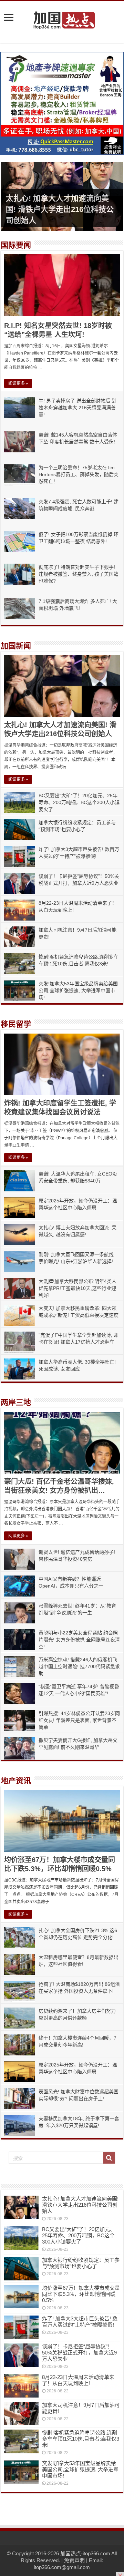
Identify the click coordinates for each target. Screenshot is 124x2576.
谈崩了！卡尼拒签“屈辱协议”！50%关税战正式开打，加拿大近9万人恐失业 (79, 2353)
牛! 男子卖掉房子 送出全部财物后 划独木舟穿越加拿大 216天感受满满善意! (77, 408)
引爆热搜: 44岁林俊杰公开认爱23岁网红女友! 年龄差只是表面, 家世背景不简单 (79, 1720)
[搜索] (109, 2158)
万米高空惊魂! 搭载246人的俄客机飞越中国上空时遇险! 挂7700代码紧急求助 (79, 1666)
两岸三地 (16, 1402)
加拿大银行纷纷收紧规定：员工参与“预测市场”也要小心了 (81, 2263)
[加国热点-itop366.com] (62, 17)
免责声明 (74, 2560)
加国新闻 (16, 646)
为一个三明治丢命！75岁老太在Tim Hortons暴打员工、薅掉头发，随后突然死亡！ (79, 474)
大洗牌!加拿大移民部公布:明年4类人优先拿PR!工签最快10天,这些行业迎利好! (77, 1288)
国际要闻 (16, 245)
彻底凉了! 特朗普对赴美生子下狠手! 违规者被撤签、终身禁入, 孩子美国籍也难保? (79, 574)
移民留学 (16, 1024)
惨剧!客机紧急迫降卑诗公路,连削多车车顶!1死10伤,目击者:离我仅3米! (81, 2439)
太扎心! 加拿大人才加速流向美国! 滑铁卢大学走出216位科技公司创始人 (60, 209)
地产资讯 (16, 1781)
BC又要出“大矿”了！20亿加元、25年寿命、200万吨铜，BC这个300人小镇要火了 (79, 802)
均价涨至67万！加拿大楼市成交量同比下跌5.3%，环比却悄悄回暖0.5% (81, 2294)
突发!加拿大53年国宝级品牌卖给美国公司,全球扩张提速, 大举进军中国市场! (78, 991)
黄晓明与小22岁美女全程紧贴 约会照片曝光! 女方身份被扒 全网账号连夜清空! (79, 1640)
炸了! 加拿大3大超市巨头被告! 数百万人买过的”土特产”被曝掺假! (80, 2322)
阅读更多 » (18, 383)
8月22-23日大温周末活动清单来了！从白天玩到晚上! (78, 2380)
